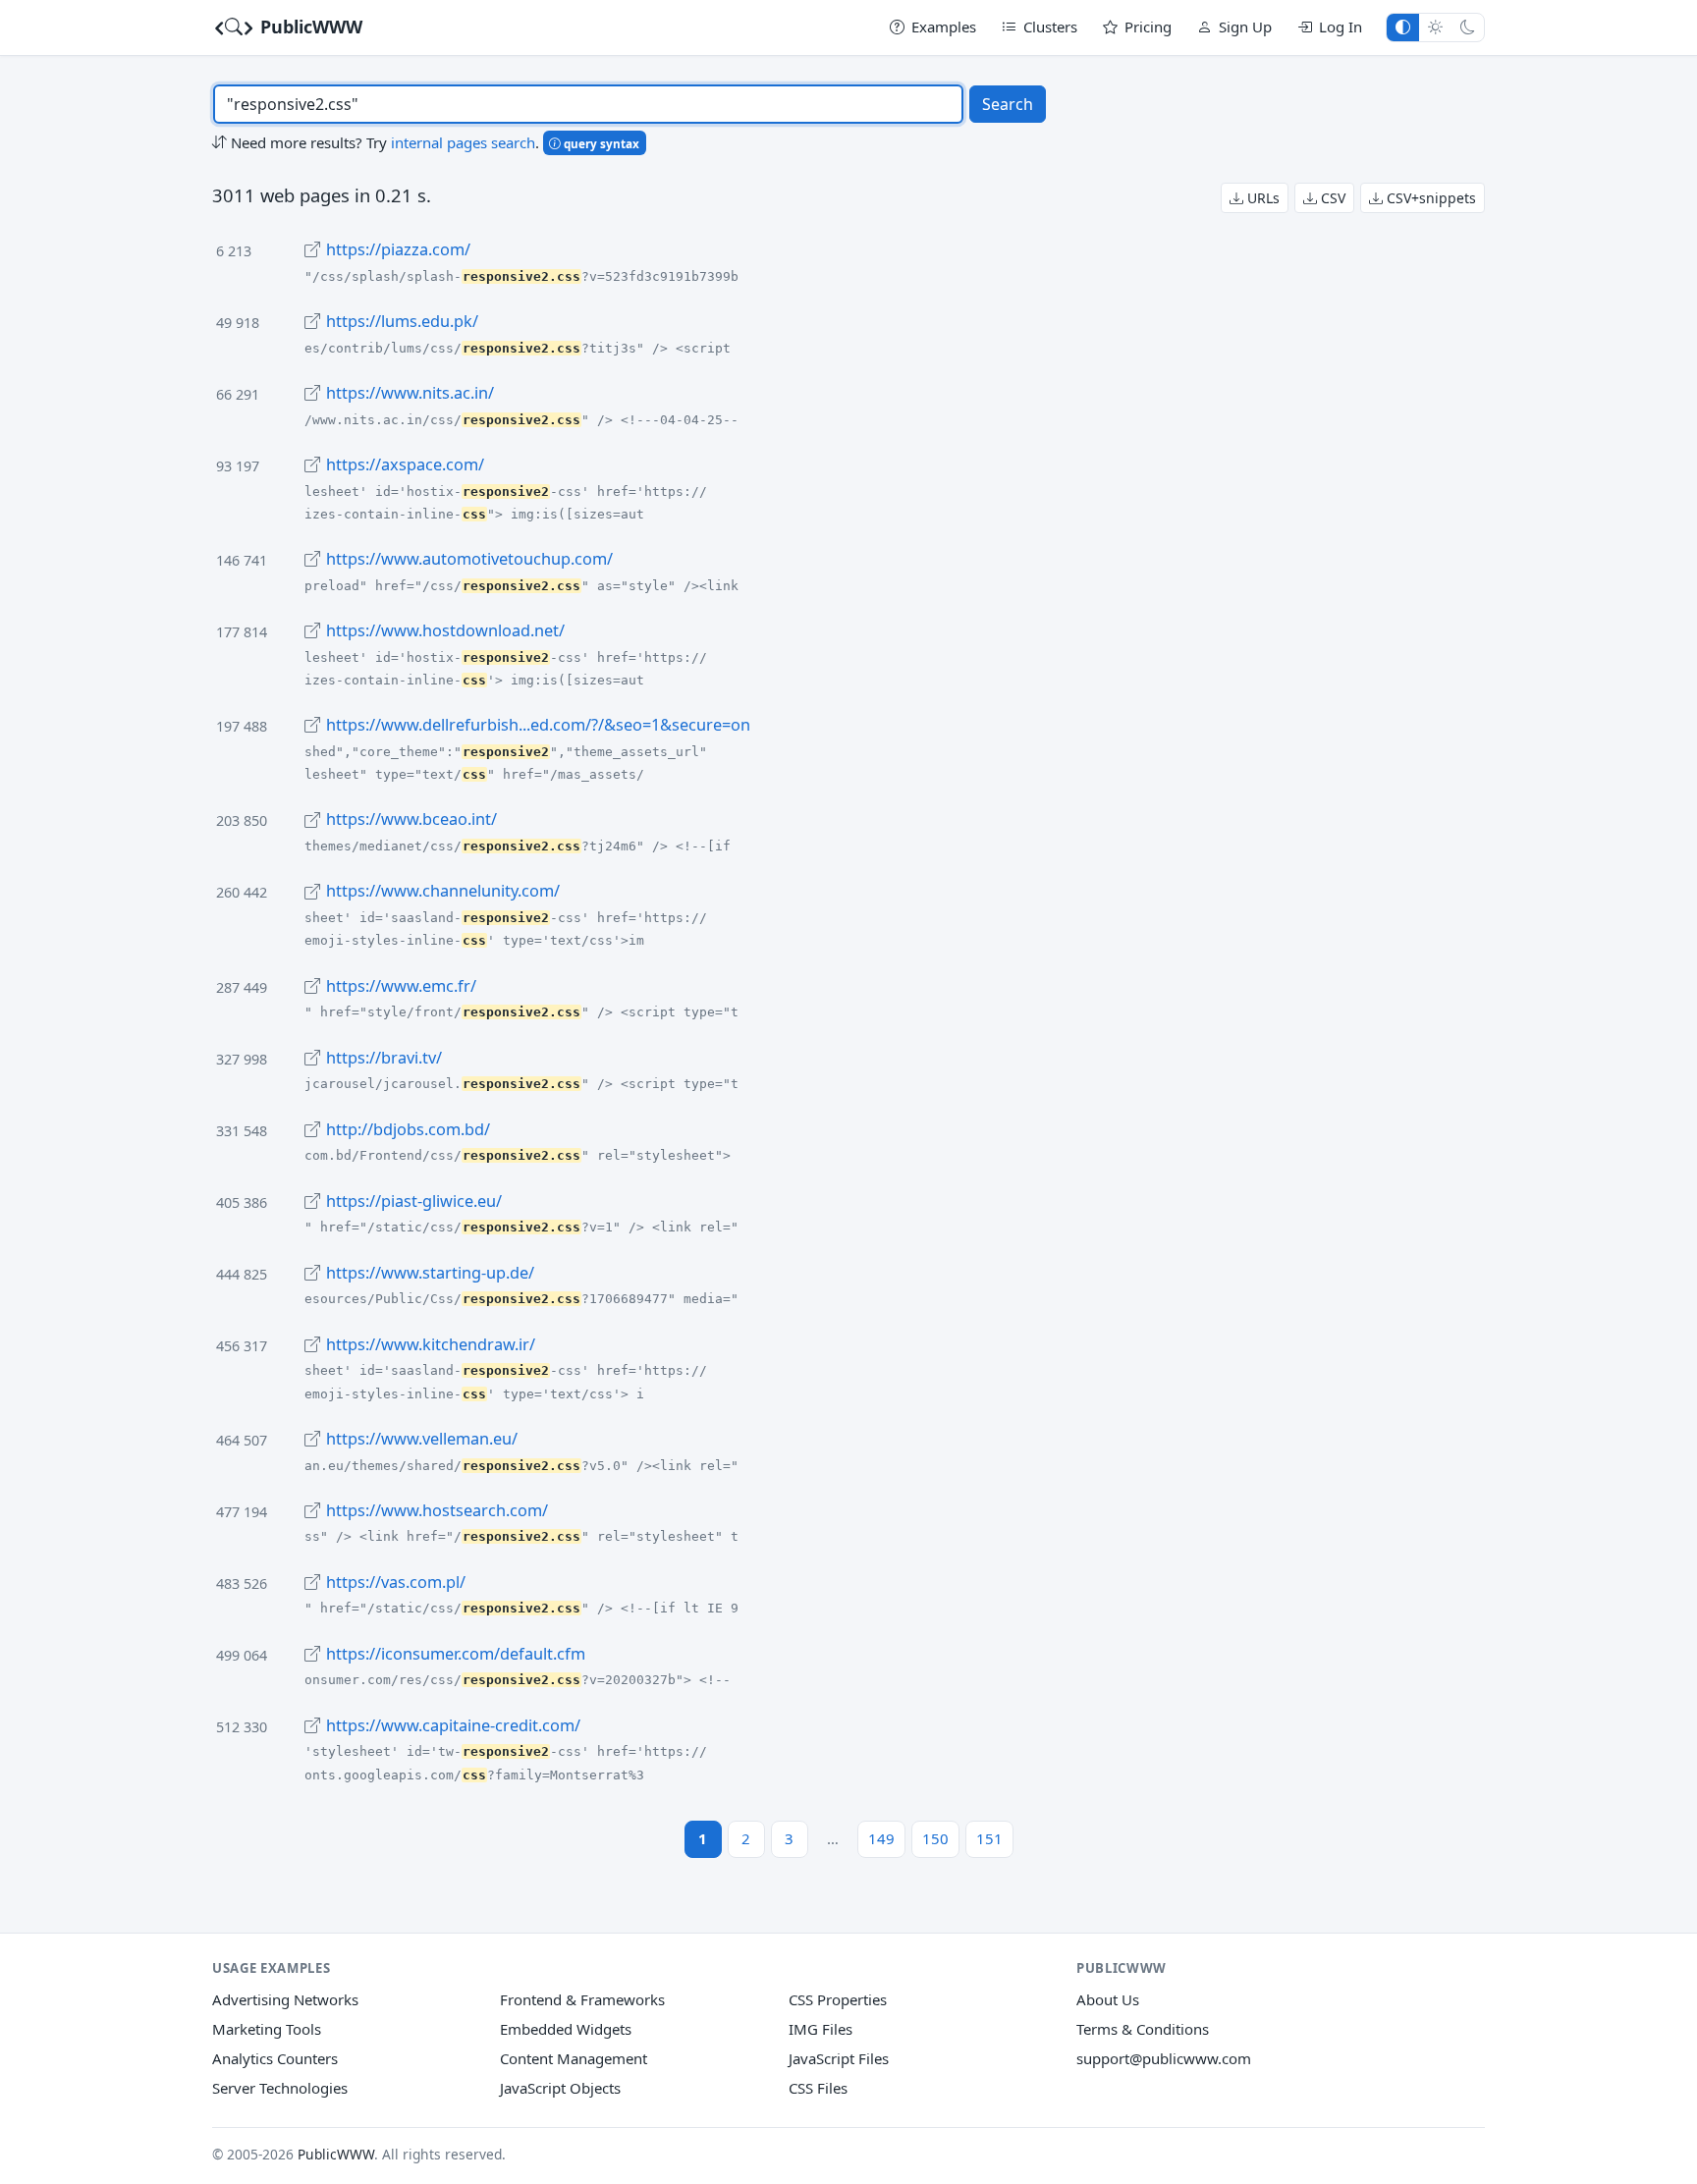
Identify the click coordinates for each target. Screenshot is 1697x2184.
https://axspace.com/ (405, 464)
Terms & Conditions (1143, 2029)
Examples (944, 27)
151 (989, 1838)
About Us (1108, 1999)
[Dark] (1468, 27)
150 (935, 1838)
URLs (1261, 198)
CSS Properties (838, 1999)
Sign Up (1245, 27)
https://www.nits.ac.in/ (410, 393)
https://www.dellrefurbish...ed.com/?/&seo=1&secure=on (538, 725)
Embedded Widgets (566, 2029)
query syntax (600, 143)
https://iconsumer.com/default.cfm (456, 1654)
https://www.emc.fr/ (401, 986)
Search (1008, 104)
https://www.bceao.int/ (411, 819)
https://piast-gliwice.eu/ (414, 1201)
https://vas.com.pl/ (396, 1582)
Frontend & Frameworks (582, 1999)
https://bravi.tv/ (384, 1058)
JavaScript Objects (560, 2088)
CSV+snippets (1429, 198)
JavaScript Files (839, 2058)
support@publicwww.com (1164, 2058)
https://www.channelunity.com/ (443, 891)
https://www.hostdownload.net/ (445, 630)
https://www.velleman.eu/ (422, 1439)
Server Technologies (280, 2088)
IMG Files (821, 2029)
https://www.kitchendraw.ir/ (431, 1344)
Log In (1341, 27)
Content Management (574, 2058)
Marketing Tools (267, 2029)
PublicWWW (309, 27)
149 (881, 1838)
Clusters (1050, 27)
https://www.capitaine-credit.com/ (453, 1725)
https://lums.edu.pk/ (402, 321)
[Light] (1435, 27)
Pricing (1148, 27)
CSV (1331, 198)
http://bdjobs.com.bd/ (408, 1129)
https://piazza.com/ (398, 249)
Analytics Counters (275, 2058)
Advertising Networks (285, 1999)
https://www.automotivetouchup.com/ (469, 559)
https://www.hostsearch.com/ (437, 1510)
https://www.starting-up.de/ (430, 1273)
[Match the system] (1403, 27)
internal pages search (463, 142)
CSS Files (818, 2088)
